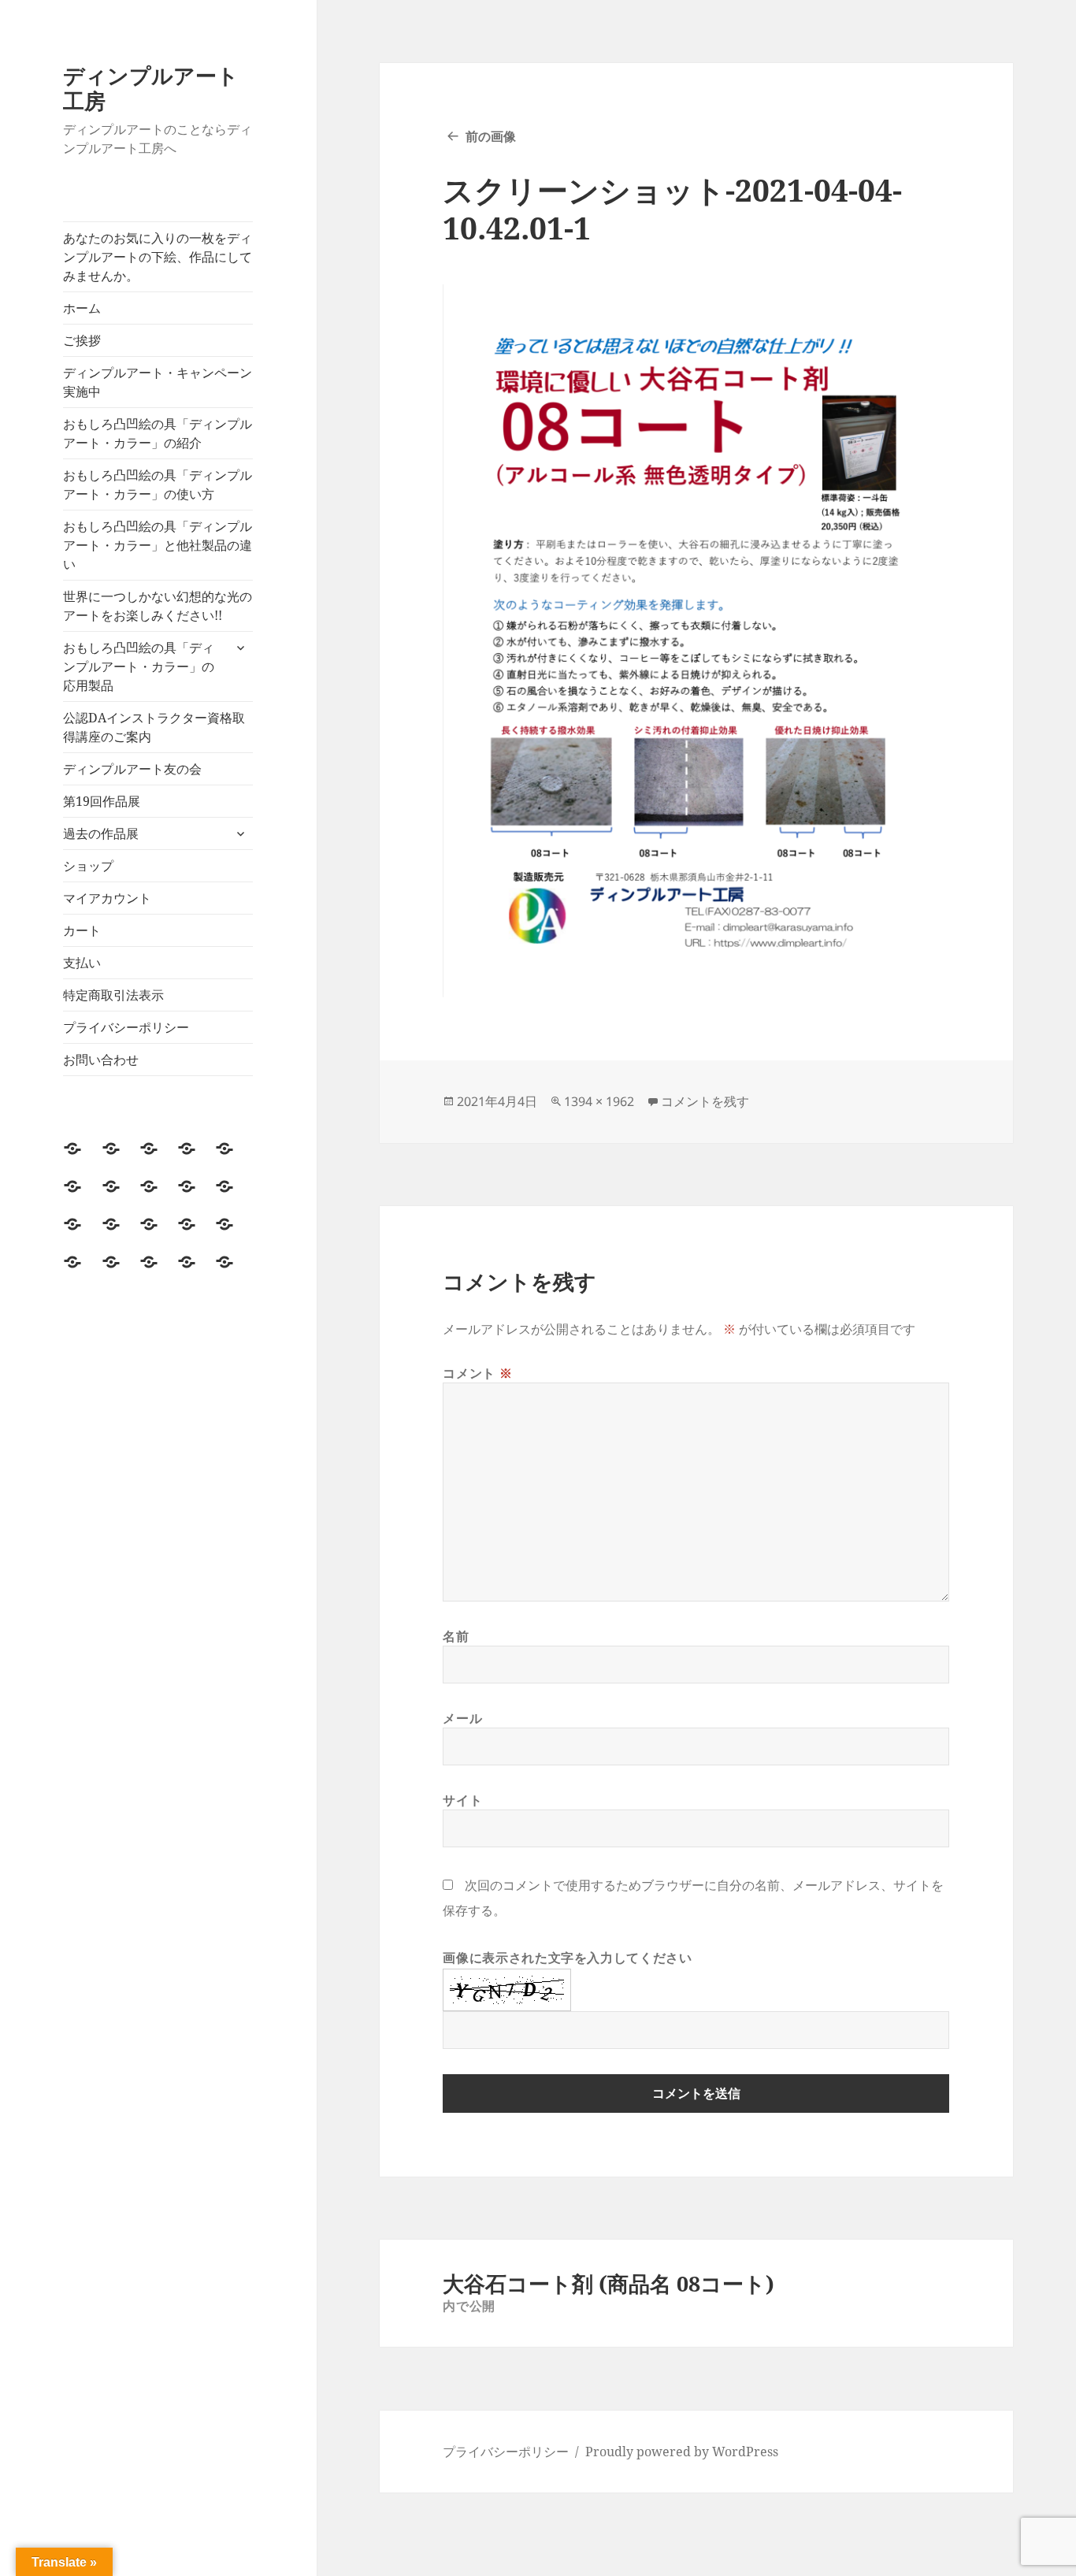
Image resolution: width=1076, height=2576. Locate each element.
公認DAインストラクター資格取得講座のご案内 (154, 727)
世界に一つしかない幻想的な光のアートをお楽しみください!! (158, 606)
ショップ (88, 866)
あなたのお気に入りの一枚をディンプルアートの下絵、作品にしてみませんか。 (158, 257)
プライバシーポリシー (126, 1027)
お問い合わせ (101, 1060)
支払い (82, 963)
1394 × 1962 (599, 1101)
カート (82, 930)
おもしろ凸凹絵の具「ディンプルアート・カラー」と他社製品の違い (158, 545)
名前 (456, 1636)
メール (462, 1718)
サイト (462, 1800)
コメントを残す (705, 1101)
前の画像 (491, 136)
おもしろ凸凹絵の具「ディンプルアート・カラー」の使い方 (158, 484)
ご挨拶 (82, 340)
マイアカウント (107, 898)
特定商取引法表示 (113, 995)
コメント (477, 1373)
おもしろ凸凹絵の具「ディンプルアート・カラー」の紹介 (158, 433)
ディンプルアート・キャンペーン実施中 (158, 382)
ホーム (82, 308)
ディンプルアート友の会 (132, 769)
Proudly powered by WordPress (682, 2452)
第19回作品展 (102, 801)
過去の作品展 (101, 833)
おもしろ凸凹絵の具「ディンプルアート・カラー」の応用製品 (139, 666)
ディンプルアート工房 (151, 88)
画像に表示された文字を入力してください (567, 1958)
